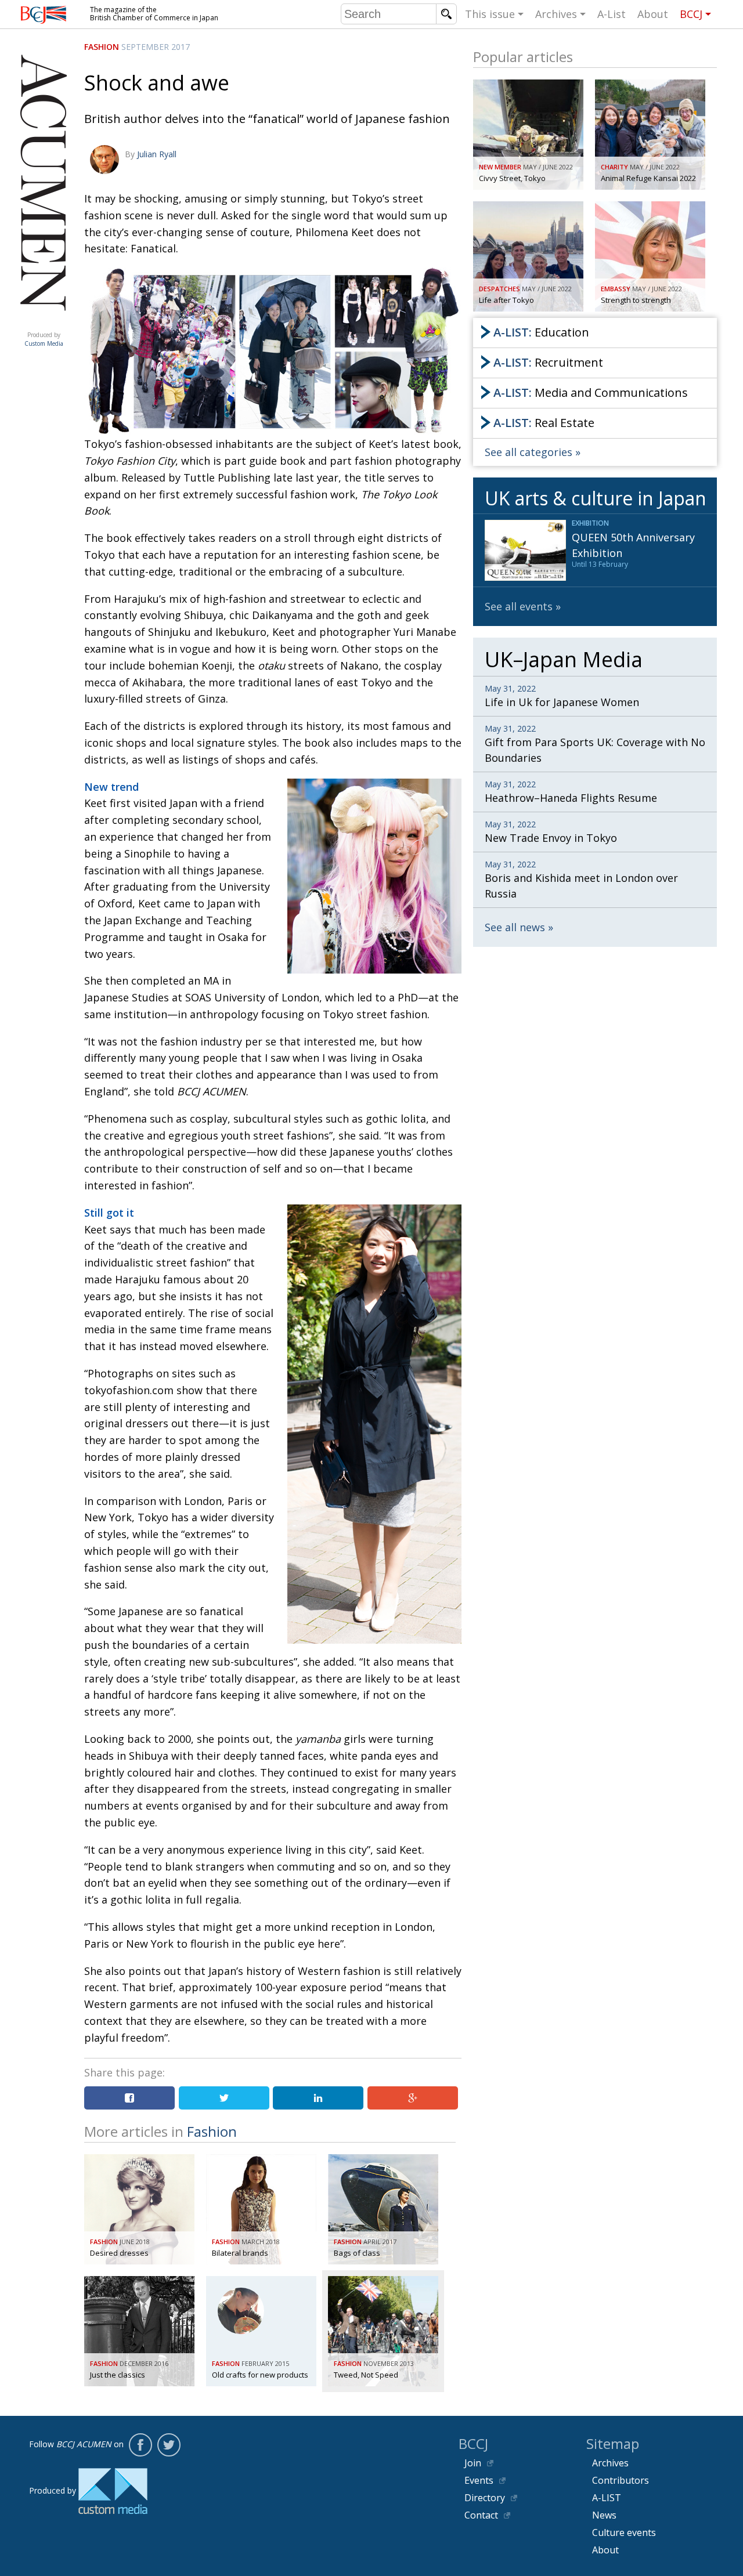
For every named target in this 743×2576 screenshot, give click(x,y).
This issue (490, 14)
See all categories (529, 452)
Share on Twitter (224, 2098)
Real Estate (544, 423)
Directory (485, 2498)
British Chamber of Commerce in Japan (44, 15)
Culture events (624, 2532)
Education (541, 332)
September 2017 (156, 47)
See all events (519, 606)
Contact (481, 2515)
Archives (556, 14)
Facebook (140, 2445)
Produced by (44, 339)
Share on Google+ (413, 2098)
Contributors (621, 2480)
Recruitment (548, 362)
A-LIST (607, 2498)
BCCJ (691, 14)
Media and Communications (591, 392)
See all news (515, 927)
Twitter (169, 2445)
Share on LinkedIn (318, 2098)
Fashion (102, 47)
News (604, 2515)
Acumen (44, 323)
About (653, 14)
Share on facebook (129, 2098)
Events (479, 2480)
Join (473, 2463)
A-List (612, 14)
